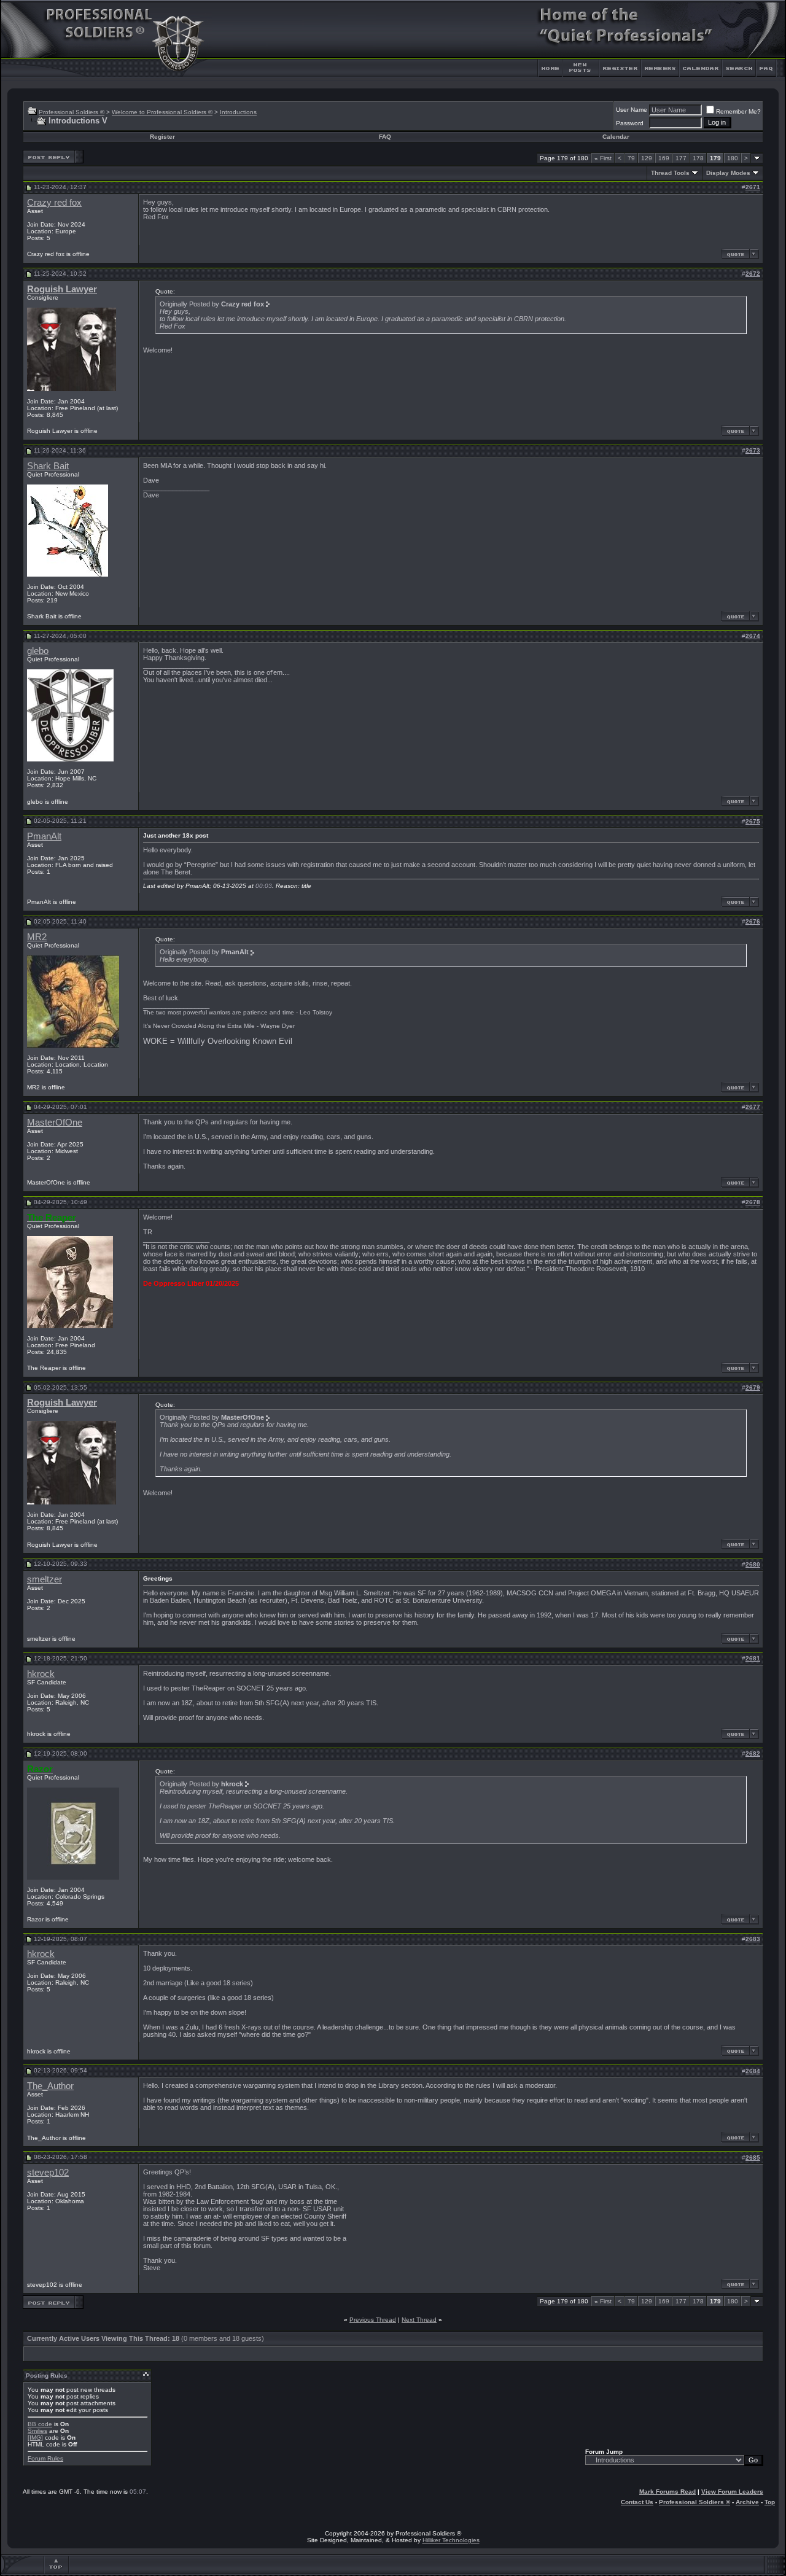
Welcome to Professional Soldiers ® (162, 112)
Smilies (37, 2431)
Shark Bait (48, 466)
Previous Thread (373, 2320)
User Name (632, 110)
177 (681, 158)
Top (770, 2502)
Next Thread (419, 2320)
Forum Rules (45, 2458)
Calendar (616, 137)
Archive (747, 2502)
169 (664, 158)
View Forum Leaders (732, 2492)
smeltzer (45, 1579)
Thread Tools (670, 173)
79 (631, 158)
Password (630, 123)
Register (162, 137)
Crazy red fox (54, 203)
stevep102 (48, 2173)
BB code (40, 2424)
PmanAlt (44, 836)
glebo (38, 651)
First (603, 158)
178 (698, 158)
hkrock (41, 1674)
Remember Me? (738, 111)
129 (647, 158)
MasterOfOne (55, 1123)
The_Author (50, 2086)
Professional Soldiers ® (72, 112)
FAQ (385, 137)
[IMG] (35, 2438)
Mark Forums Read (667, 2492)
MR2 (37, 937)
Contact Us (637, 2502)
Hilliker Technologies (451, 2540)
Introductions (238, 112)
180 (733, 158)
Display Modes (728, 173)
